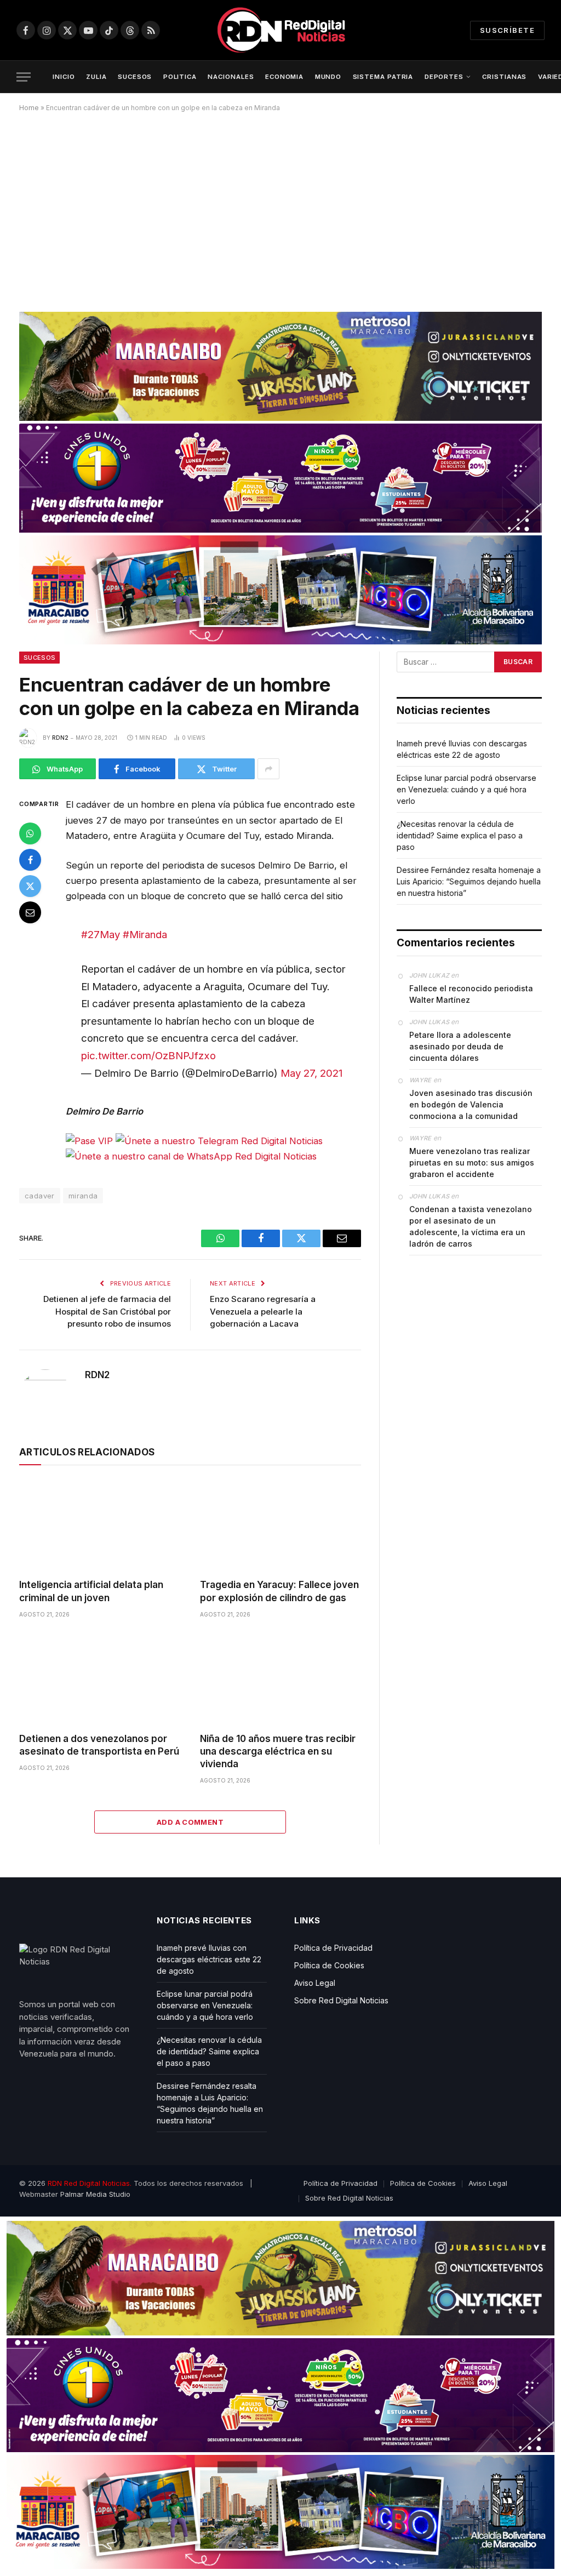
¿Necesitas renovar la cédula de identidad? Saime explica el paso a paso (460, 835)
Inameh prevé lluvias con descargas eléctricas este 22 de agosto (209, 1959)
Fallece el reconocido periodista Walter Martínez (471, 994)
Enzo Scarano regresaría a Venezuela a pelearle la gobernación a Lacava (263, 1311)
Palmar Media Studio (95, 2194)
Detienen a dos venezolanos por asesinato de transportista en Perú (99, 1745)
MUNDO (328, 77)
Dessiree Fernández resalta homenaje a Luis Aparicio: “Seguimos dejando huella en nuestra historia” (469, 881)
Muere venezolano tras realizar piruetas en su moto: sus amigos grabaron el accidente (472, 1163)
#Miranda (145, 934)
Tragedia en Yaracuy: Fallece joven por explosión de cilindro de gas (279, 1591)
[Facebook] (30, 860)
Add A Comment (190, 1822)
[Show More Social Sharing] (268, 769)
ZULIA (96, 77)
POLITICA (180, 77)
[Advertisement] (280, 208)
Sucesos (39, 658)
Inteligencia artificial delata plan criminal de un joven (91, 1591)
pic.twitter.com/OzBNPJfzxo (148, 1055)
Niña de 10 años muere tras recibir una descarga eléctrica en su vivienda (278, 1751)
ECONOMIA (284, 77)
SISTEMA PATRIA (383, 77)
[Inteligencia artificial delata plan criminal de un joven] (100, 1525)
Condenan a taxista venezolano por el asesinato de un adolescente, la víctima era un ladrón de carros (471, 1226)
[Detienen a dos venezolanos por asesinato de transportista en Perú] (100, 1679)
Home (29, 108)
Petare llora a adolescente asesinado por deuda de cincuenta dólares (460, 1046)
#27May (101, 934)
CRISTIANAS (504, 77)
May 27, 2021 (311, 1073)
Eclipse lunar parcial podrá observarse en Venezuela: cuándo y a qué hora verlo (466, 789)
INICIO (64, 77)
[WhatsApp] (30, 833)
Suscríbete (507, 30)
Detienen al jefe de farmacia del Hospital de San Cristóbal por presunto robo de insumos (107, 1311)
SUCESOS (135, 77)
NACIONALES (231, 77)
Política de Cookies (329, 1965)
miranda (83, 1196)
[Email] (30, 912)
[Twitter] (30, 886)
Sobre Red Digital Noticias (341, 2000)
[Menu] (24, 77)
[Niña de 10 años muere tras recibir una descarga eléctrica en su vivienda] (280, 1679)
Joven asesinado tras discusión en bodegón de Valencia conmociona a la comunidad (471, 1104)
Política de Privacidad (333, 1948)
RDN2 (60, 738)
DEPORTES (444, 77)
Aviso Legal (315, 1983)
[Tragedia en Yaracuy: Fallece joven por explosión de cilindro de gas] (280, 1525)
